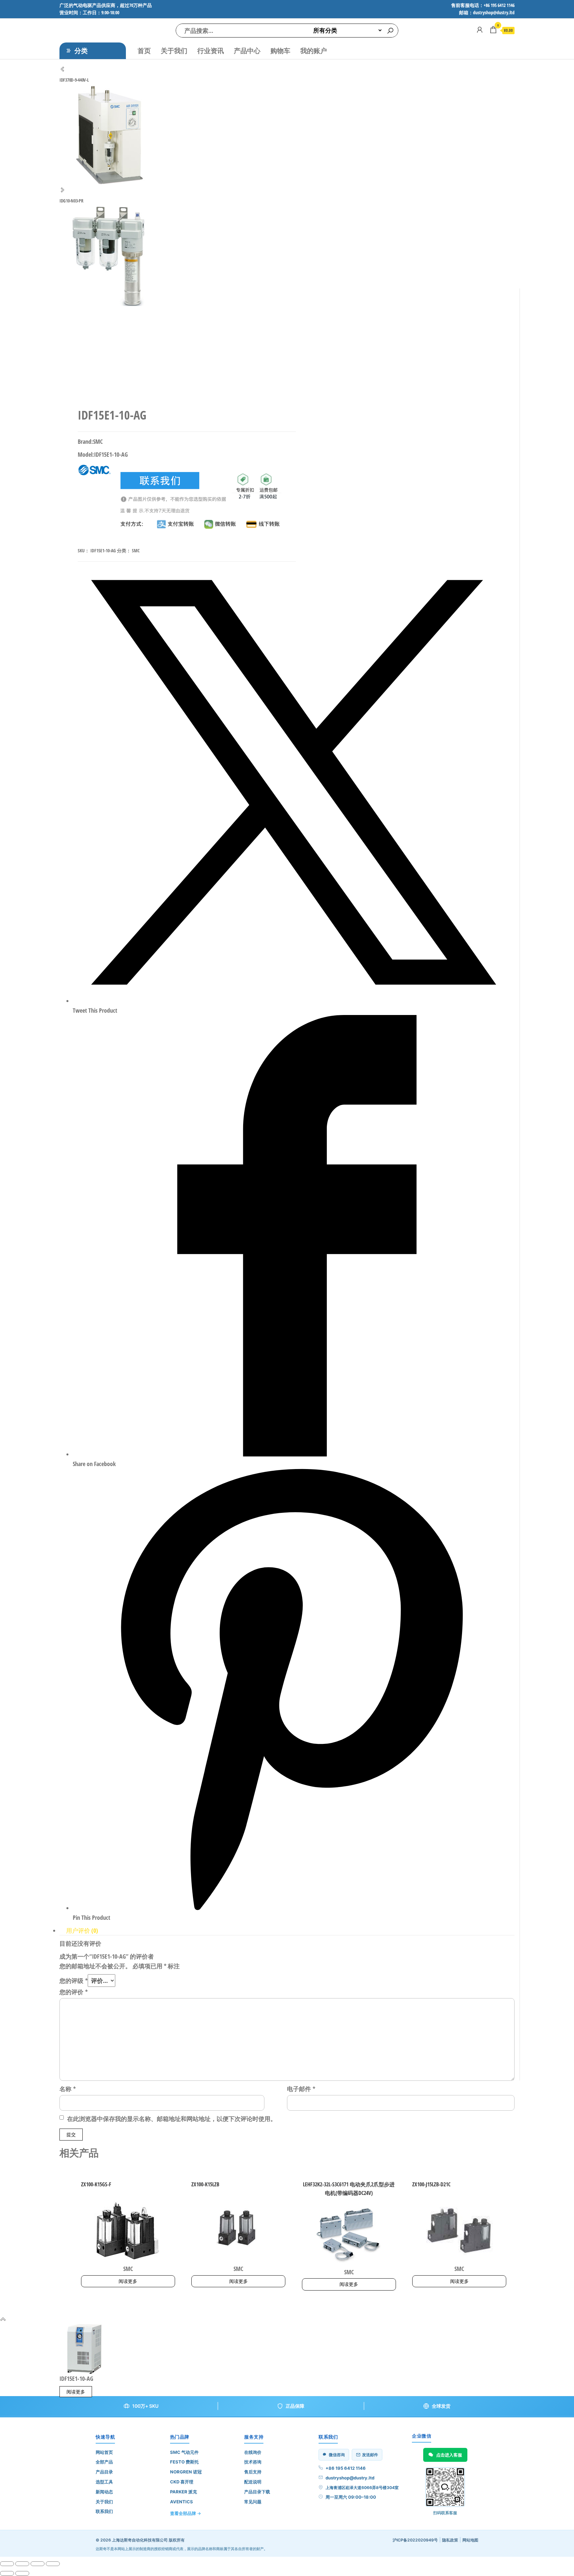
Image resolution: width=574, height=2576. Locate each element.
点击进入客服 (449, 2455)
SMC (136, 550)
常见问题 (253, 2502)
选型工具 (104, 2482)
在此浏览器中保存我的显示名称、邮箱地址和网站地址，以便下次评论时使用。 (172, 2119)
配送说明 (253, 2482)
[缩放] (7, 2564)
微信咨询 (337, 2455)
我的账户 (314, 51)
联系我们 (104, 2511)
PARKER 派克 (184, 2492)
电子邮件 (301, 2089)
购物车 (280, 51)
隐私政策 (450, 2540)
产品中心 (247, 51)
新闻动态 (104, 2492)
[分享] (38, 2564)
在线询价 (253, 2452)
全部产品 (104, 2462)
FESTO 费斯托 (184, 2462)
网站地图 (470, 2540)
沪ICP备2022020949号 (415, 2540)
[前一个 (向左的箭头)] (7, 2573)
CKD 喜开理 (182, 2482)
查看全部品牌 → (186, 2513)
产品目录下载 (257, 2492)
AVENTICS (182, 2502)
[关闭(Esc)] (53, 2564)
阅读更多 (128, 2281)
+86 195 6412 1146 (346, 2468)
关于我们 (174, 51)
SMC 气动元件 (184, 2452)
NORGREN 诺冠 (186, 2472)
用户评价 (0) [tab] (82, 1930)
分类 (81, 51)
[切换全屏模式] (22, 2564)
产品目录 (104, 2472)
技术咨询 (253, 2462)
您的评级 (74, 1981)
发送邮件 (370, 2455)
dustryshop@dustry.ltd (350, 2478)
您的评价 (74, 1992)
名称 (68, 2089)
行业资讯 (211, 51)
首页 (144, 51)
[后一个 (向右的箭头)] (22, 2573)
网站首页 (104, 2452)
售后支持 (253, 2472)
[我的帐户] (480, 30)
